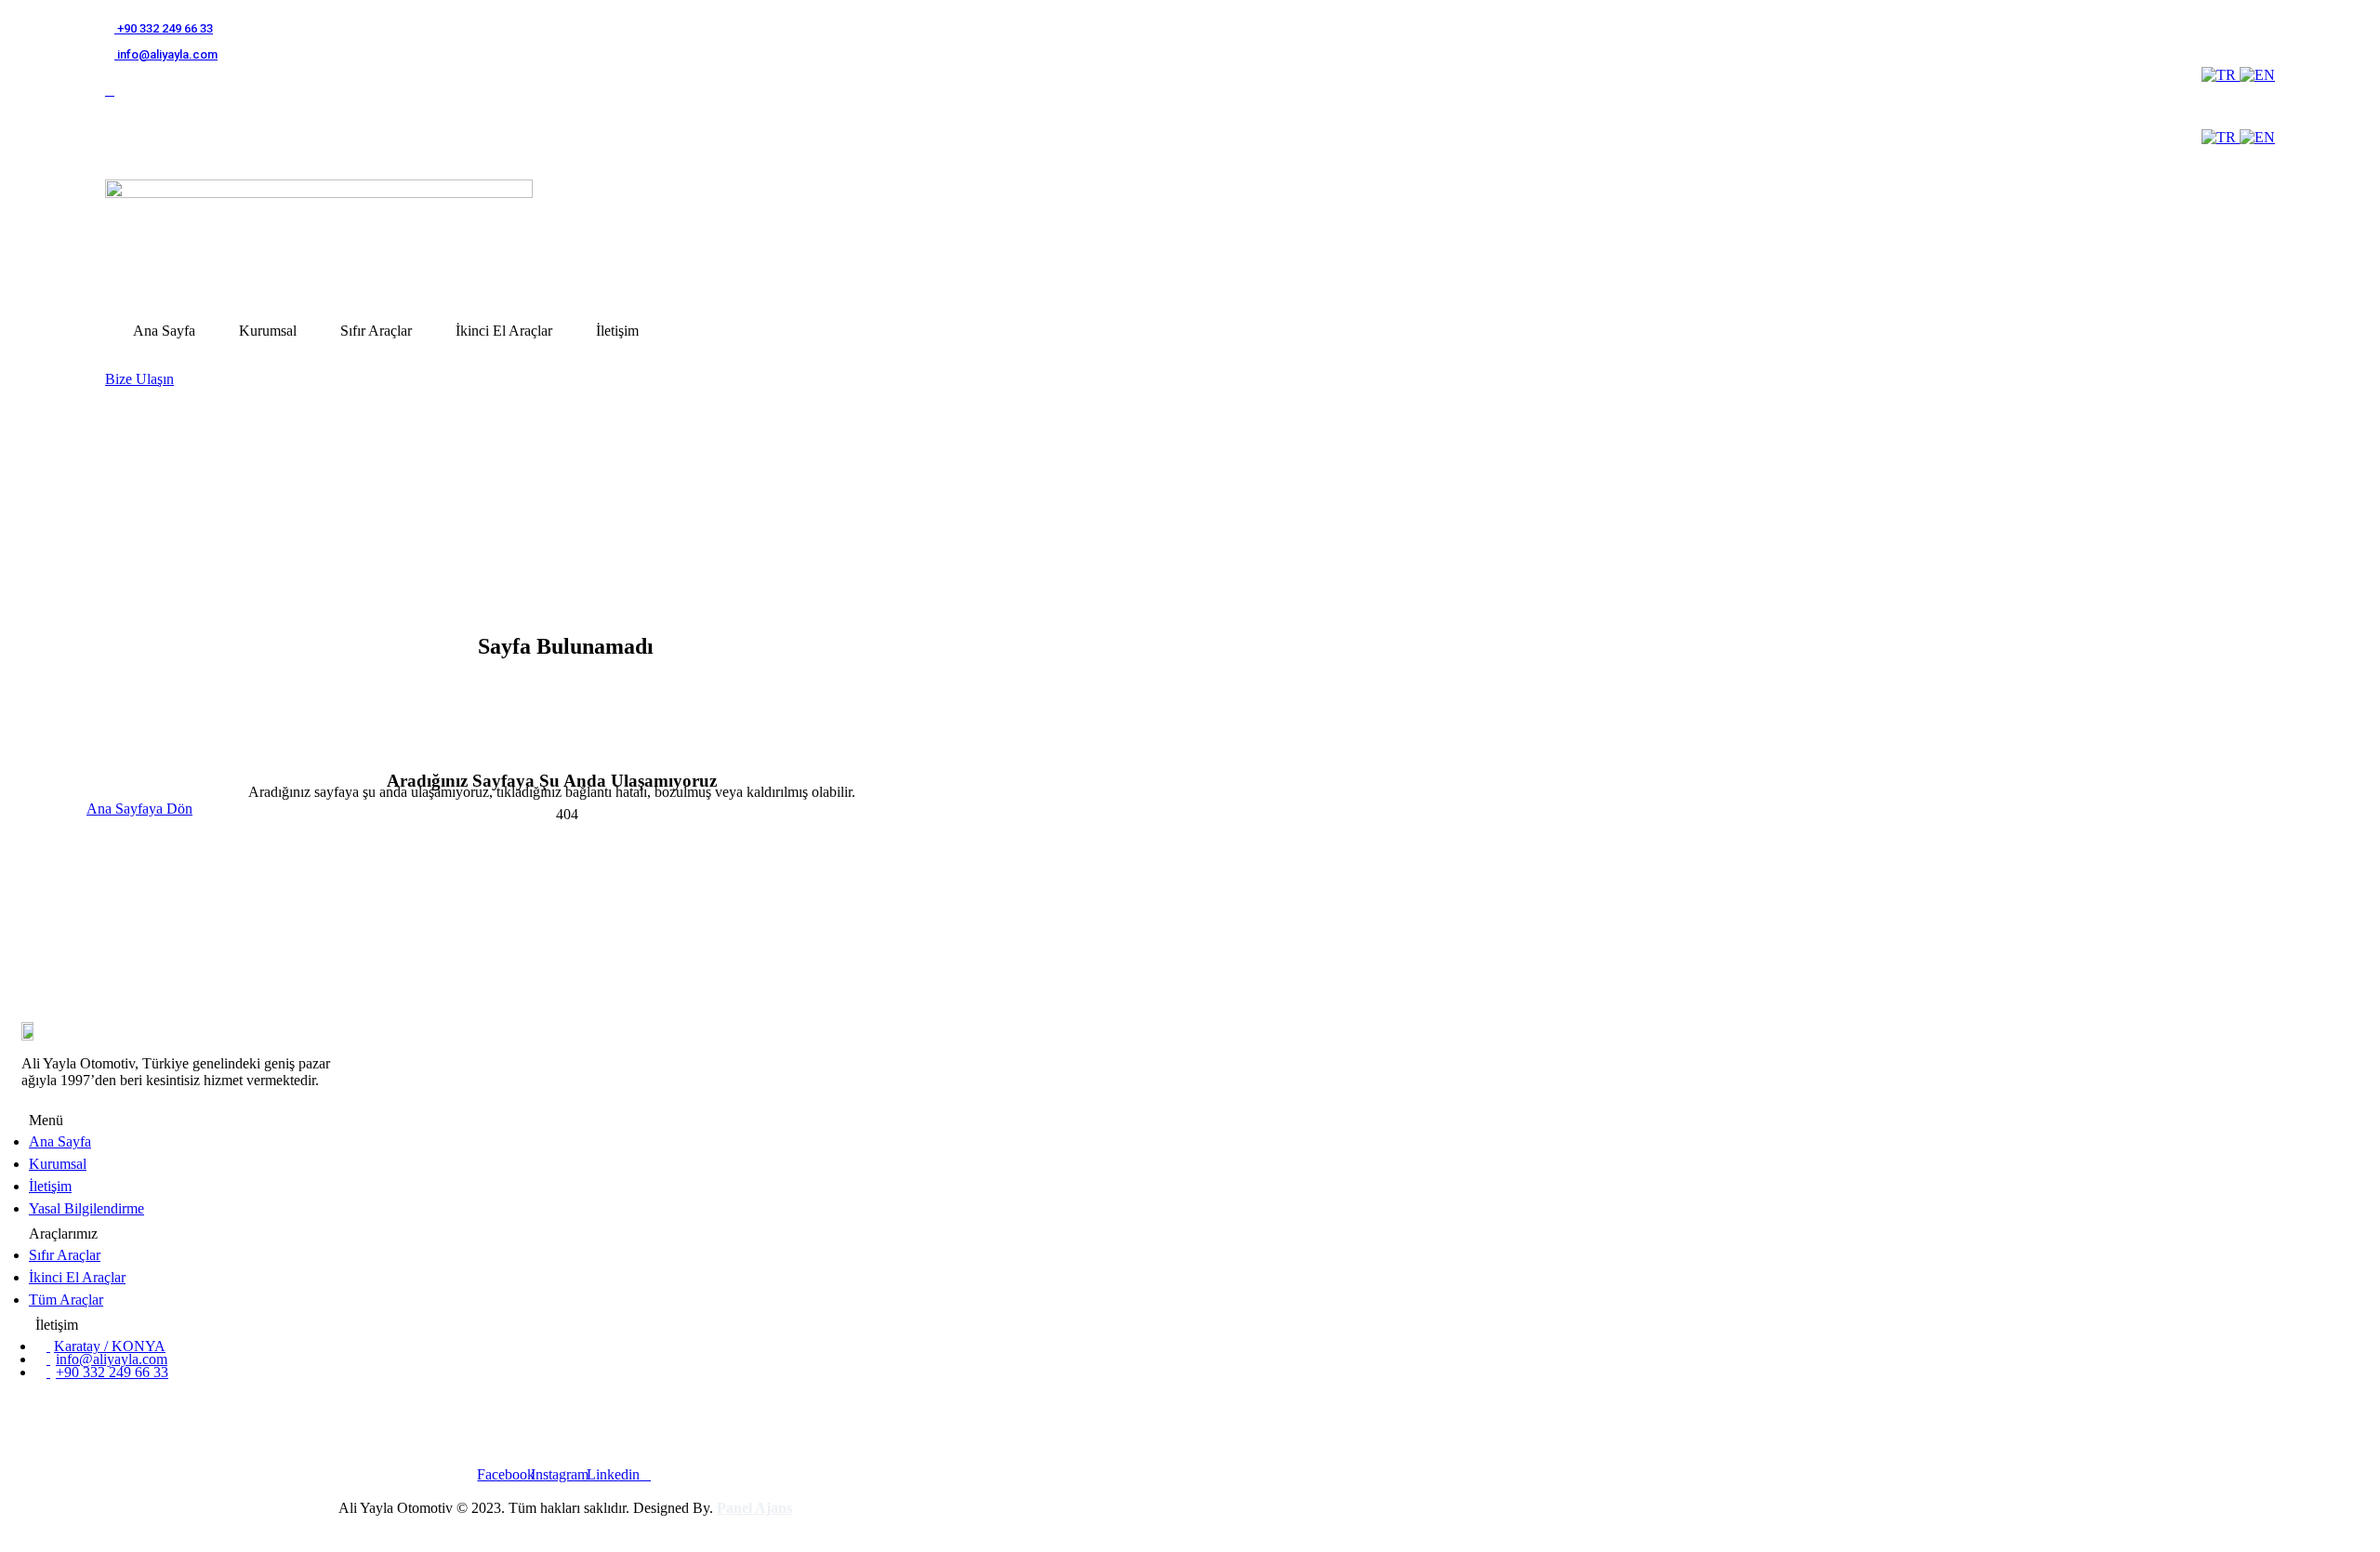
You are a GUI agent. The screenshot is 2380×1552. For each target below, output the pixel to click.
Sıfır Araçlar (376, 331)
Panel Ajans (754, 1508)
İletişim (617, 331)
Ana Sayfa (164, 331)
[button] (139, 379)
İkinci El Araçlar (504, 331)
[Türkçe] (2221, 75)
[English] (2257, 75)
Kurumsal (268, 331)
